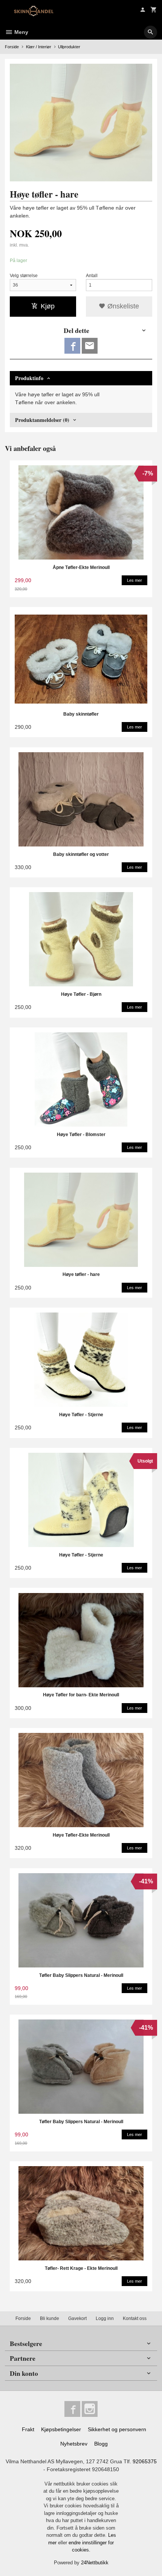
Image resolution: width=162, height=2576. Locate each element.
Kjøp (48, 306)
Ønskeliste (122, 306)
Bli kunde (50, 2318)
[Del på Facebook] (72, 346)
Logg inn (105, 2318)
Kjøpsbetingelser (61, 2429)
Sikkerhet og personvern (117, 2429)
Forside (12, 47)
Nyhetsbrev (74, 2444)
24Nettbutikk (95, 2563)
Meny (21, 32)
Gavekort (77, 2318)
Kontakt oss (135, 2318)
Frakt (28, 2429)
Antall (92, 276)
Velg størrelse (24, 276)
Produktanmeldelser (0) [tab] (42, 420)
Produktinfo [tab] (29, 378)
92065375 (145, 2461)
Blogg (101, 2444)
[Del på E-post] (90, 346)
